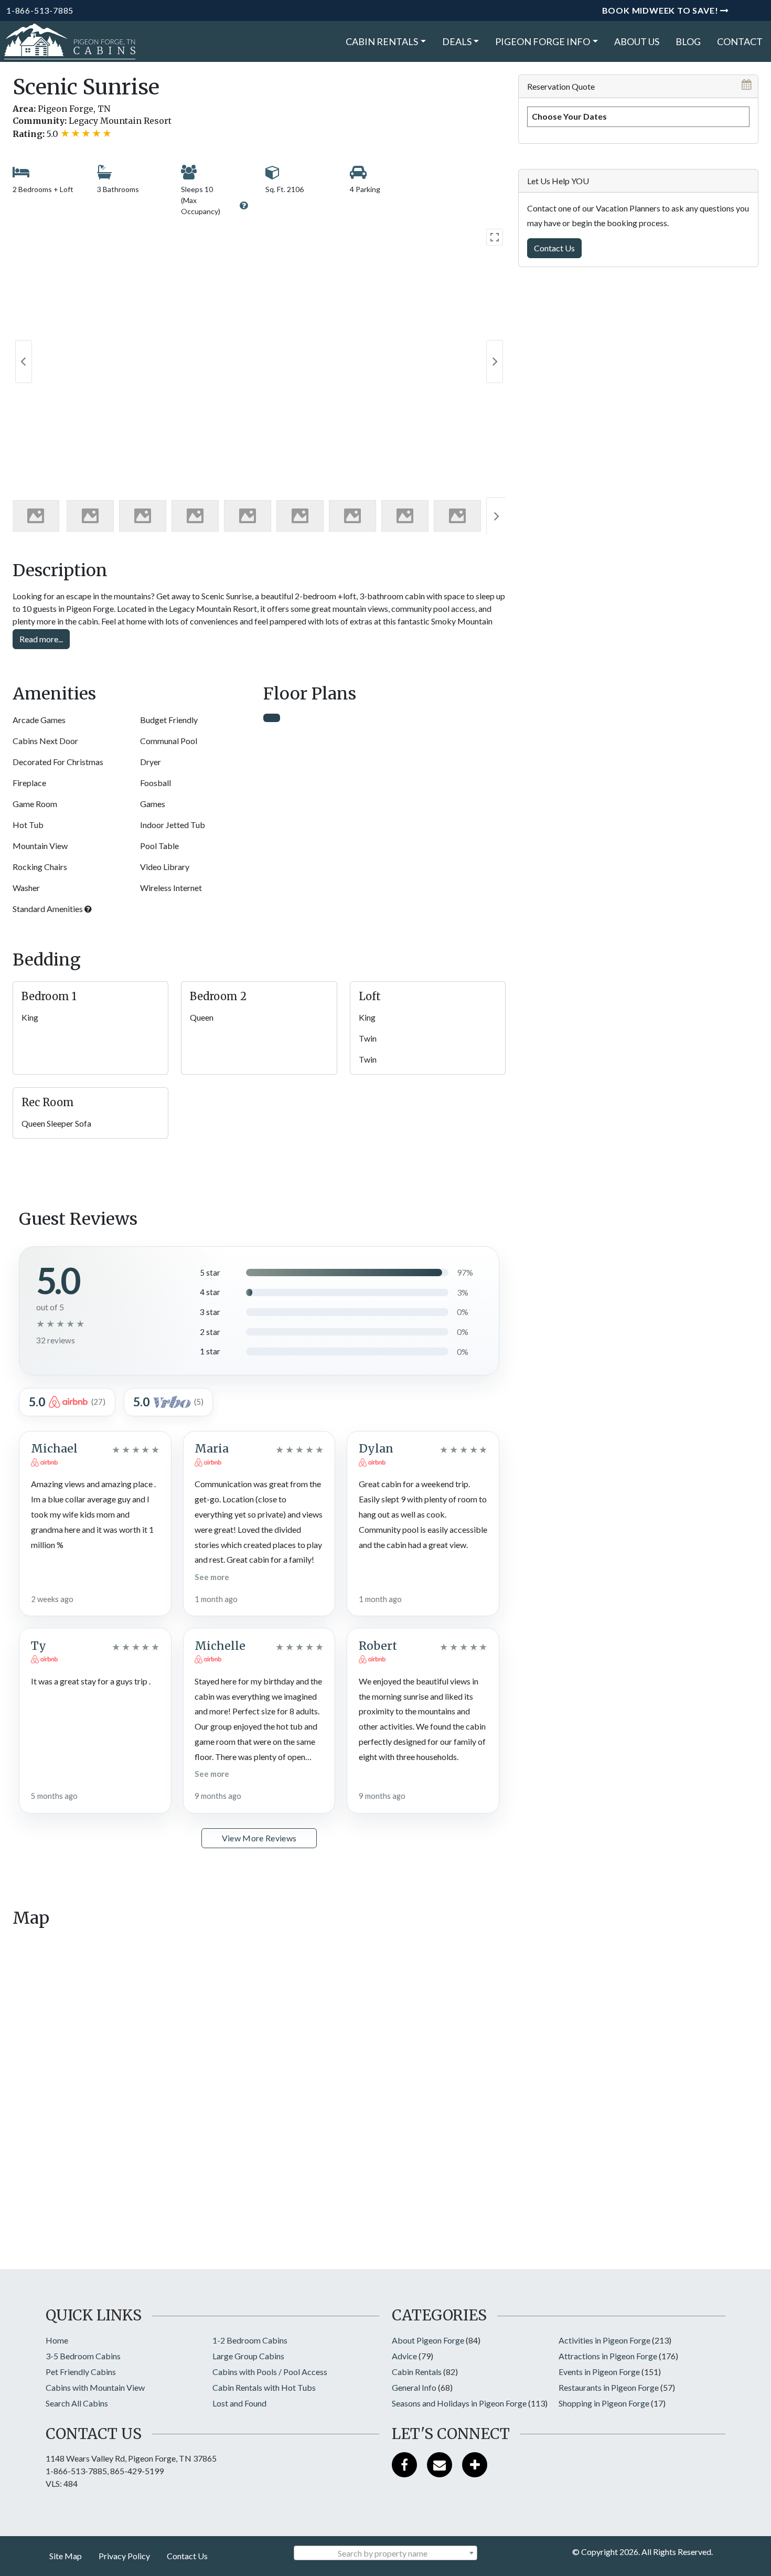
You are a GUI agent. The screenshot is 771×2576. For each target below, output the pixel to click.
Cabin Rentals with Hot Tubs (264, 2387)
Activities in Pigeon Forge (604, 2340)
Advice (404, 2356)
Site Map (66, 2556)
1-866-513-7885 (40, 10)
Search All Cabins (77, 2403)
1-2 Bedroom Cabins (250, 2340)
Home (57, 2340)
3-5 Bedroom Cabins (83, 2356)
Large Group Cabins (248, 2356)
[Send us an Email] (440, 2465)
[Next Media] (495, 362)
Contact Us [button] (554, 248)
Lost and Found (239, 2403)
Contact (740, 41)
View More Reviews (259, 1838)
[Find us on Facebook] (404, 2465)
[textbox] (385, 2553)
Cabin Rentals (382, 41)
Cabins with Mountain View (95, 2387)
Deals (457, 41)
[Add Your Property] (475, 2465)
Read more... (41, 639)
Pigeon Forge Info (543, 41)
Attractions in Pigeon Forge (608, 2356)
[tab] (272, 718)
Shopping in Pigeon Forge (604, 2403)
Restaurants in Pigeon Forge (609, 2387)
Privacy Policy (124, 2556)
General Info (414, 2387)
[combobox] (385, 2553)
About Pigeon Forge (428, 2340)
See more (212, 1577)
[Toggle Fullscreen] (495, 237)
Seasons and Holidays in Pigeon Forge (459, 2403)
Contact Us (187, 2556)
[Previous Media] (24, 362)
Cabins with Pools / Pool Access (270, 2372)
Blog (688, 41)
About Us (637, 41)
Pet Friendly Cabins (81, 2372)
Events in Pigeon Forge (599, 2372)
